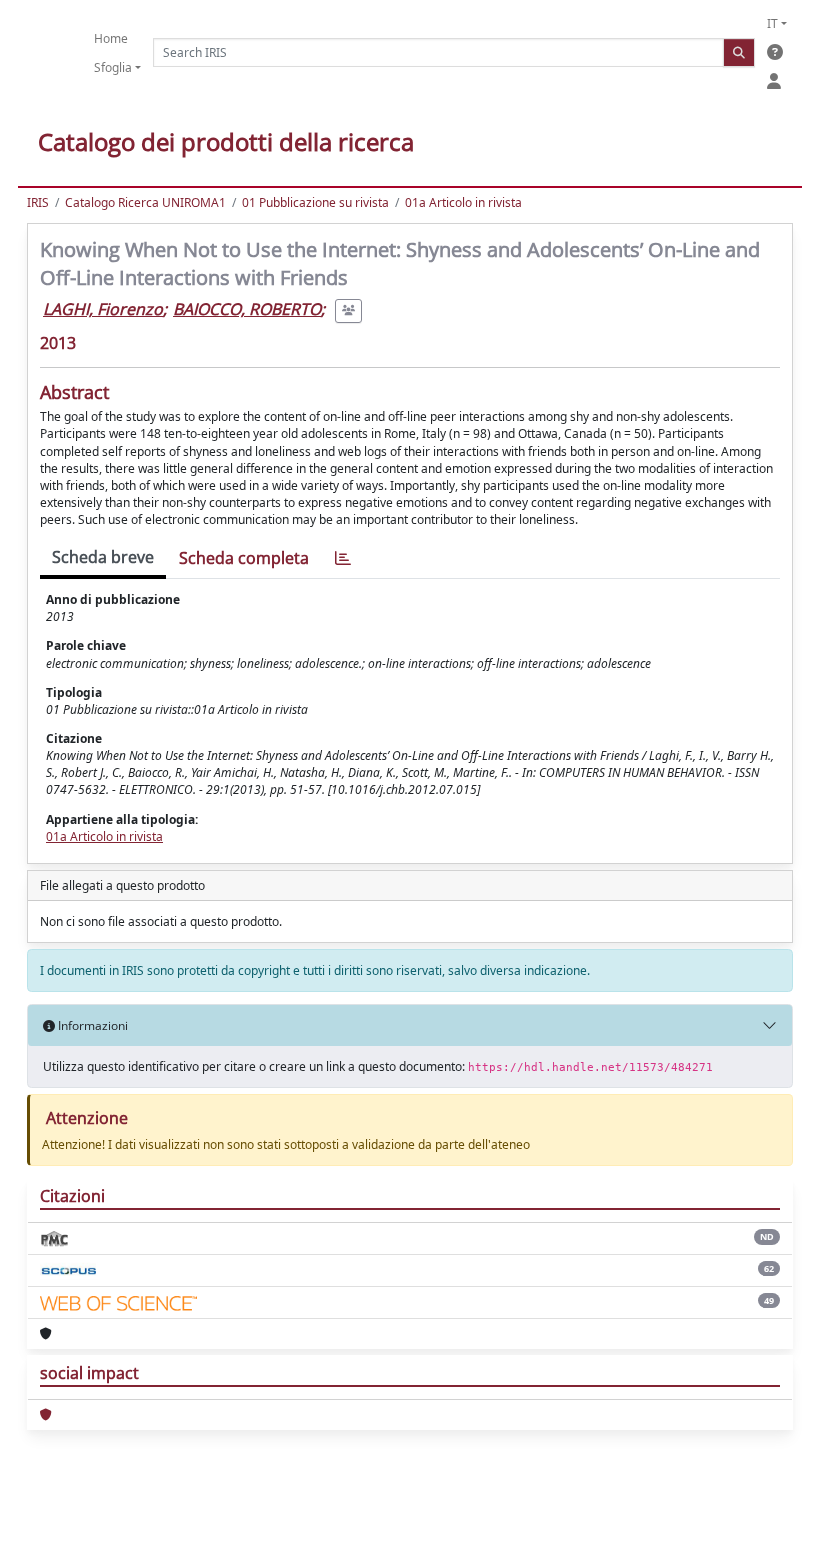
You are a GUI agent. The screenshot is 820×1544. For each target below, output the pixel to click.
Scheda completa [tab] (244, 558)
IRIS (38, 202)
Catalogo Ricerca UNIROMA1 (145, 202)
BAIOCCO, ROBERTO (247, 309)
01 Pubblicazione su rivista (315, 202)
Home (111, 38)
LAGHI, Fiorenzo (103, 309)
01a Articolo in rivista (463, 202)
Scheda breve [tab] (103, 557)
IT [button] (772, 23)
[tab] (343, 558)
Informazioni (91, 1025)
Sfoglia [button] (113, 67)
